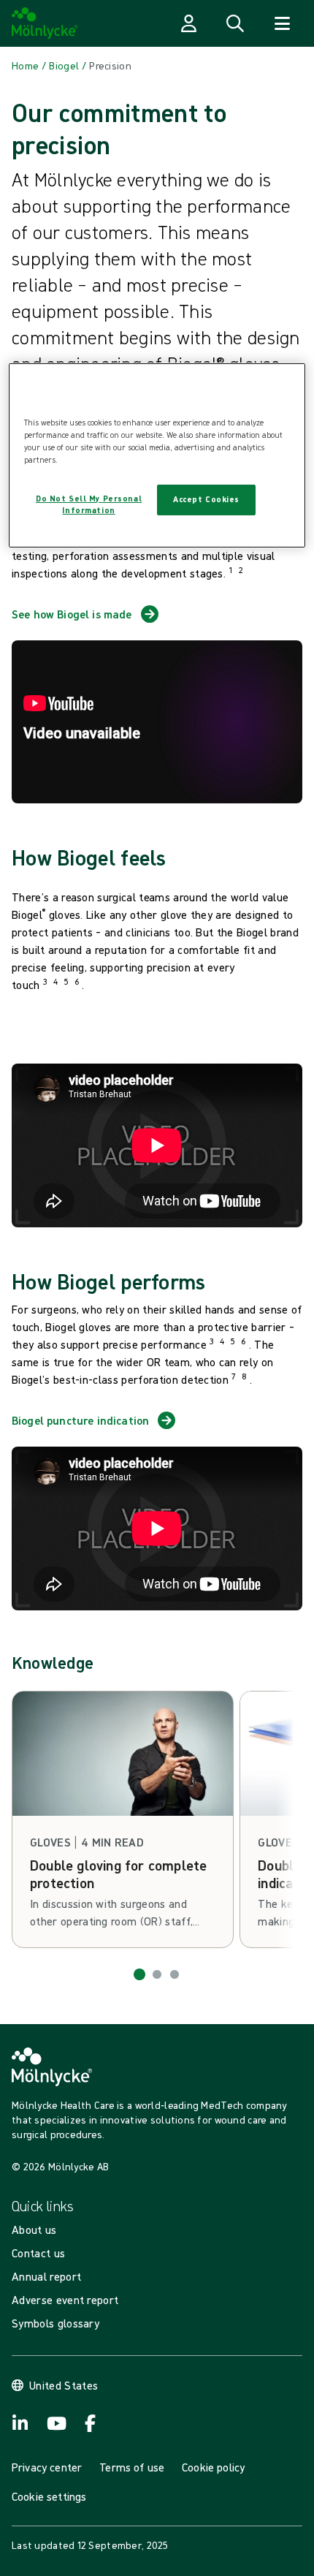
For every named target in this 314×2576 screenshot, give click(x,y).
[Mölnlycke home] (45, 23)
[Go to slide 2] (157, 1974)
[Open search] (235, 23)
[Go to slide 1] (139, 1974)
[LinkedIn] (20, 2423)
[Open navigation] (282, 23)
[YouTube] (55, 2423)
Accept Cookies (206, 499)
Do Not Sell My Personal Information (89, 504)
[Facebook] (91, 2423)
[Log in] (188, 23)
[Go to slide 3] (175, 1974)
